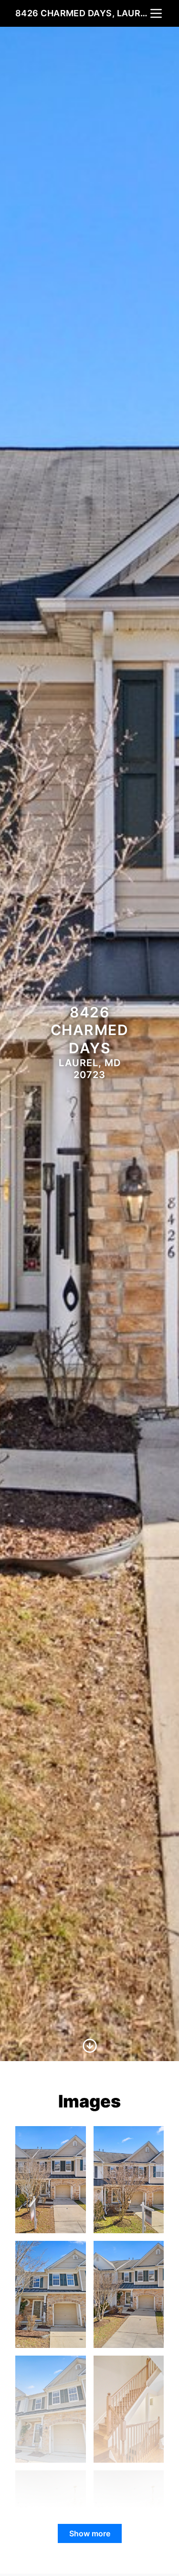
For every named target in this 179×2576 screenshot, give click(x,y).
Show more (90, 2533)
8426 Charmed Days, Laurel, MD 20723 (82, 13)
